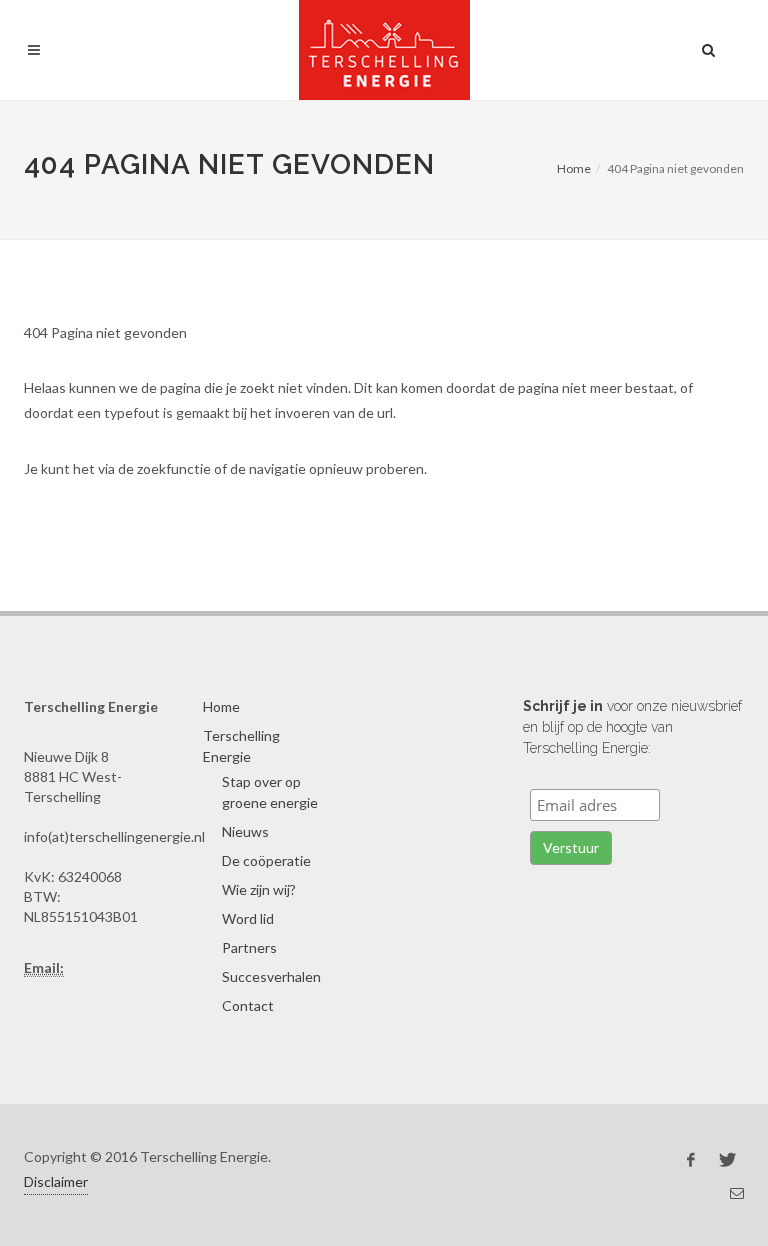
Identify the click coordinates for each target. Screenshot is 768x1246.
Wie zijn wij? (259, 889)
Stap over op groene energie (270, 792)
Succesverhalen (271, 976)
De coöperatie (266, 860)
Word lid (248, 918)
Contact (248, 1005)
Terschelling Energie (241, 746)
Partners (249, 947)
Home (574, 168)
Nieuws (245, 831)
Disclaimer (56, 1181)
